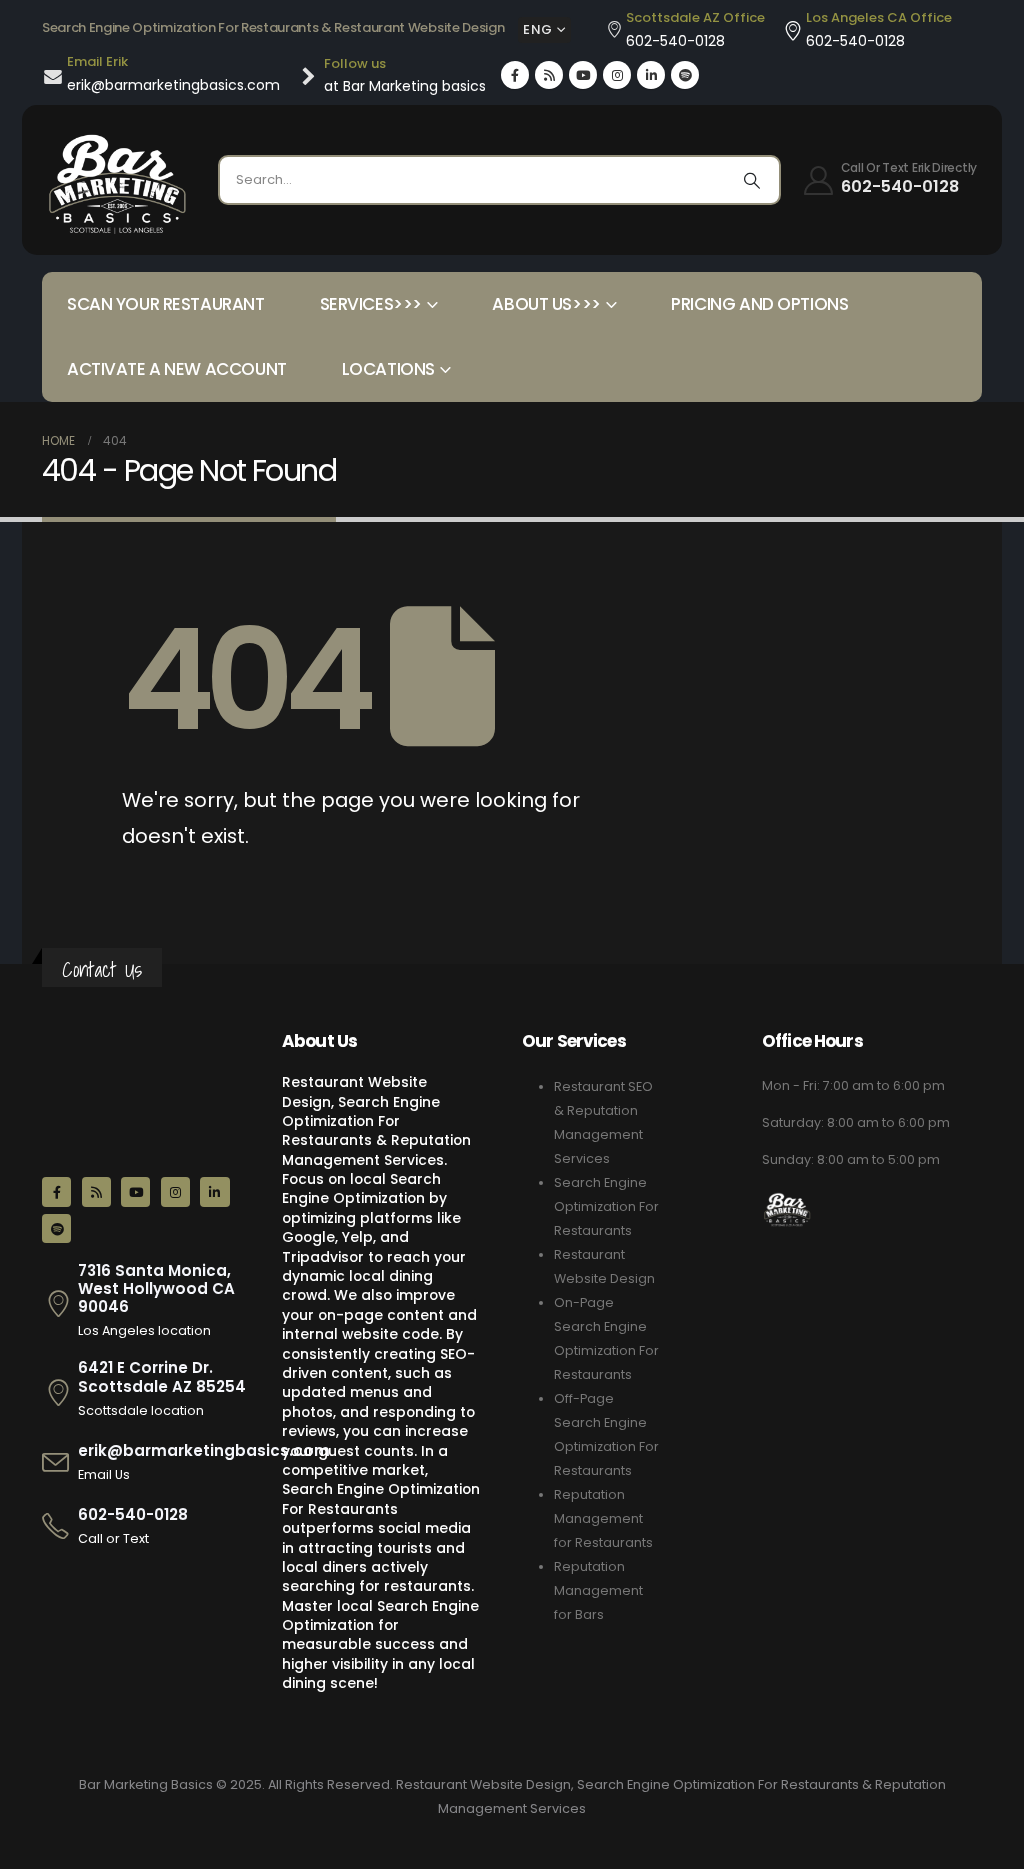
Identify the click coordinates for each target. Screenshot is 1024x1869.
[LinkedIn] (651, 75)
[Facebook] (515, 75)
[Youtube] (583, 75)
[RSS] (549, 75)
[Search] (752, 180)
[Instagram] (617, 75)
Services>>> (371, 304)
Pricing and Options (759, 304)
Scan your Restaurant (166, 304)
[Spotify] (685, 75)
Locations (388, 369)
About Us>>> (546, 304)
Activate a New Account (177, 369)
